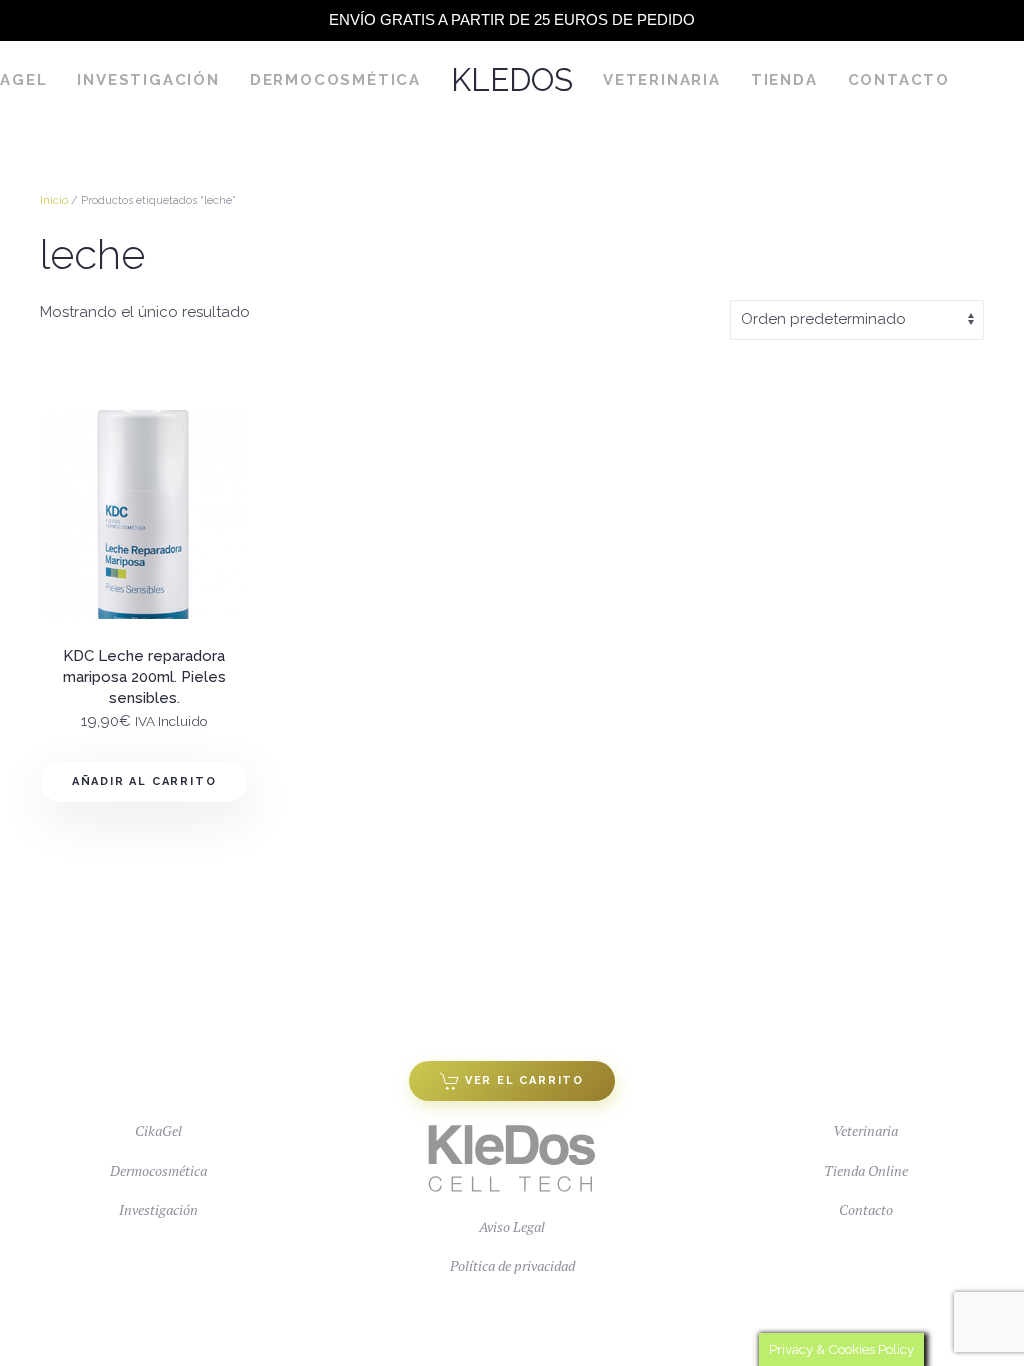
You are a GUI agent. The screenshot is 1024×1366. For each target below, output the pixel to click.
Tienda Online (866, 1170)
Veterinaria (662, 80)
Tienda (784, 80)
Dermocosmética (335, 80)
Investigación (148, 80)
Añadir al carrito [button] (144, 781)
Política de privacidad (512, 1265)
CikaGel (158, 1130)
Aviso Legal (512, 1226)
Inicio (54, 200)
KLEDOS (512, 80)
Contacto (899, 80)
